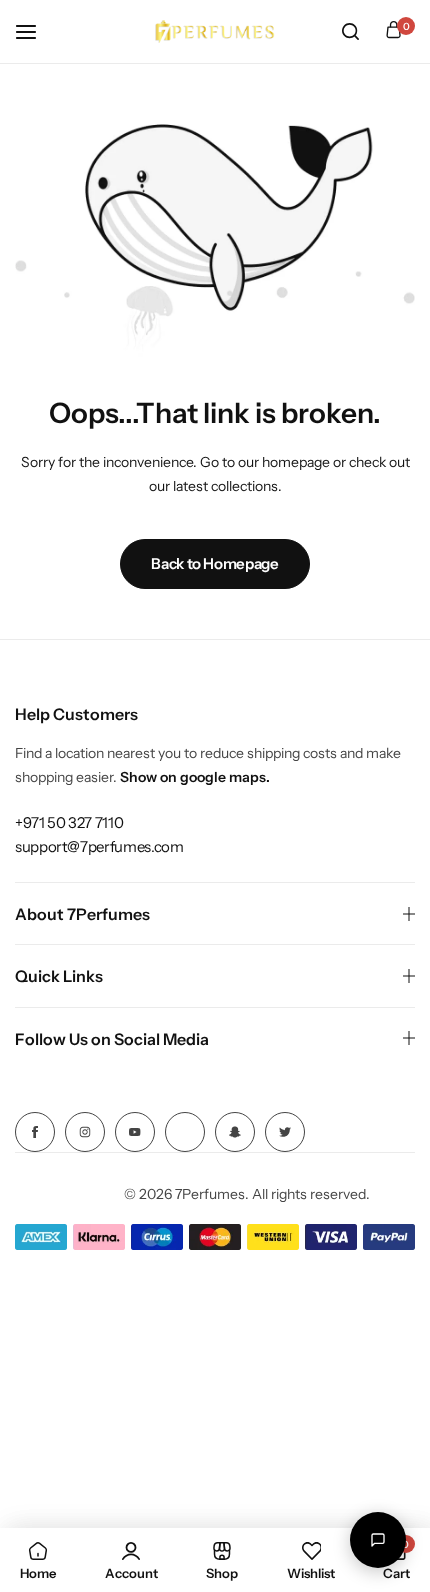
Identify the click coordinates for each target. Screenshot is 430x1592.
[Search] (350, 32)
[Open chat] (378, 1540)
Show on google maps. (195, 777)
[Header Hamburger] (36, 31)
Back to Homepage (214, 563)
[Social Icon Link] (35, 1132)
